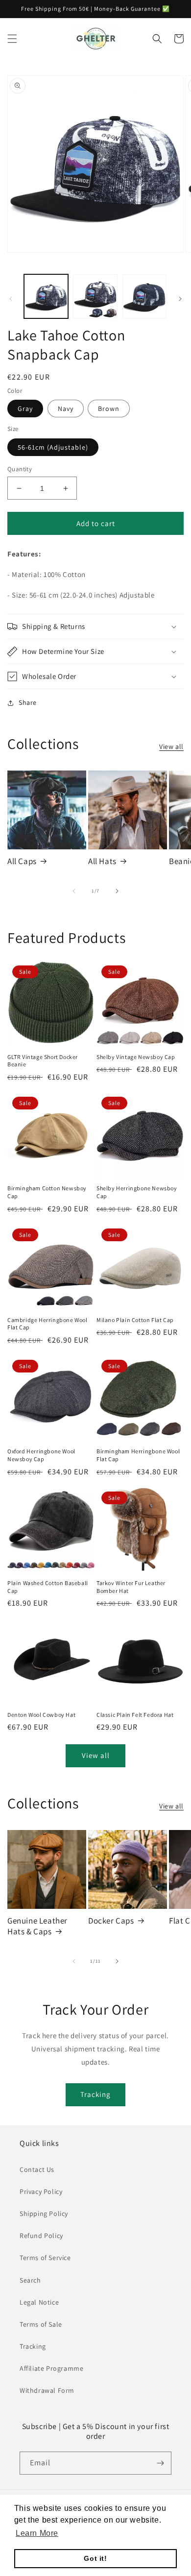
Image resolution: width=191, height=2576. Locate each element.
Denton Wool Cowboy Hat (41, 1715)
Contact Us (37, 2169)
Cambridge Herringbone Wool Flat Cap (48, 1324)
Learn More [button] (37, 2533)
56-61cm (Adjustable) (53, 447)
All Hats (102, 861)
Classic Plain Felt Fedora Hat (135, 1715)
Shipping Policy (44, 2214)
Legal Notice (39, 2302)
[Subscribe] (160, 2463)
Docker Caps (111, 1921)
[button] (12, 39)
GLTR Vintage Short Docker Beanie (43, 1061)
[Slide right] (180, 299)
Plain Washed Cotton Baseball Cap (48, 1587)
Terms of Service (45, 2258)
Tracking (95, 2094)
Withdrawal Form (47, 2390)
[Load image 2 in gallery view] (95, 296)
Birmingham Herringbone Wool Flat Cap (138, 1455)
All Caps (22, 861)
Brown (109, 409)
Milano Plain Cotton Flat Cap (135, 1320)
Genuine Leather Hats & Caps (37, 1926)
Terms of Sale (41, 2324)
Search (30, 2280)
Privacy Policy (41, 2191)
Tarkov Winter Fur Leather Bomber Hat (131, 1587)
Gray (25, 409)
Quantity (20, 469)
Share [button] (28, 702)
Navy (66, 409)
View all (171, 746)
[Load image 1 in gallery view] (46, 296)
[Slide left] (11, 299)
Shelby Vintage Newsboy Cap (136, 1057)
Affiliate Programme (51, 2368)
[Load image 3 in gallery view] (144, 296)
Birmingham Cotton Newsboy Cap (47, 1192)
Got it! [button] (95, 2558)
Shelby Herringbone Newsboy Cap (137, 1192)
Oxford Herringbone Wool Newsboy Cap (41, 1455)
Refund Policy (41, 2236)
